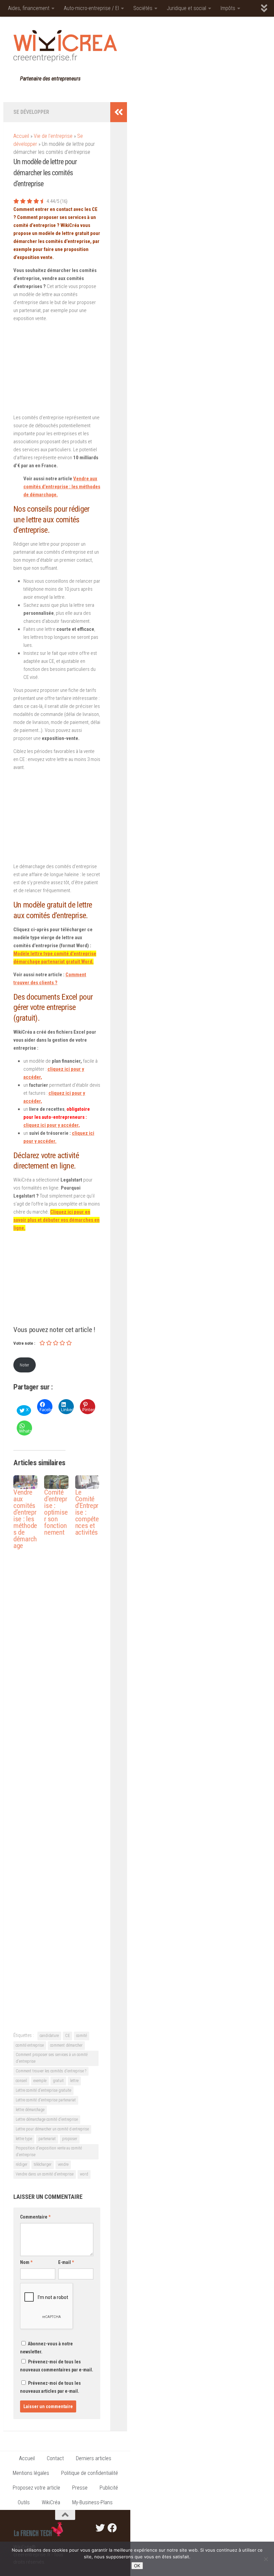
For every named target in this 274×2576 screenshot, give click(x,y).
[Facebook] (112, 2528)
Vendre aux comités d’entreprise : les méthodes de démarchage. (62, 487)
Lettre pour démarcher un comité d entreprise (52, 2129)
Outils (24, 2502)
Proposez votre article (36, 2488)
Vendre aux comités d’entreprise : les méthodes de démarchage (25, 1519)
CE (67, 2036)
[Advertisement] (57, 369)
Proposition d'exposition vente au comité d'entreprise (49, 2151)
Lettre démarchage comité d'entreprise (47, 2119)
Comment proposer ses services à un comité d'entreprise (52, 2058)
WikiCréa (51, 2502)
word (84, 2174)
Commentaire (35, 2217)
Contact (55, 2458)
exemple (40, 2081)
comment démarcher (66, 2045)
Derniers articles (94, 2458)
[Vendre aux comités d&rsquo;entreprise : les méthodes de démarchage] (25, 1482)
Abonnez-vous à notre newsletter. (46, 2348)
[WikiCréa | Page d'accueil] (65, 46)
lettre (74, 2081)
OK (137, 2566)
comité (82, 2036)
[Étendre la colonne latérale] (119, 112)
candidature (49, 2036)
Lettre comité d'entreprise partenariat (46, 2100)
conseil (21, 2081)
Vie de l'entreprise (53, 136)
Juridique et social (186, 8)
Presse (80, 2488)
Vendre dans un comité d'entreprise (45, 2174)
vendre (63, 2164)
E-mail (66, 2262)
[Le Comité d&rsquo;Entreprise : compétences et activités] (87, 1482)
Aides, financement (29, 8)
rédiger (22, 2164)
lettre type (24, 2139)
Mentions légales (31, 2473)
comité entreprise (30, 2045)
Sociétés (143, 8)
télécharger (43, 2164)
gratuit (58, 2081)
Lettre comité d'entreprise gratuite (43, 2090)
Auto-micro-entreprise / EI (91, 8)
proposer (70, 2139)
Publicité (109, 2488)
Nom (26, 2262)
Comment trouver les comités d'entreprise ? (51, 2071)
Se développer (31, 112)
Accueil (21, 136)
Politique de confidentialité (90, 2473)
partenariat (47, 2139)
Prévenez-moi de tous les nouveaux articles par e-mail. (50, 2387)
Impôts (228, 8)
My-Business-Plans (92, 2502)
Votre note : (24, 1343)
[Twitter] (100, 2528)
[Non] (266, 2559)
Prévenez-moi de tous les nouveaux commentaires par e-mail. (57, 2366)
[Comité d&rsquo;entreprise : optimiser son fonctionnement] (56, 1482)
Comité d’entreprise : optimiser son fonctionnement (56, 1512)
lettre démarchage (30, 2110)
